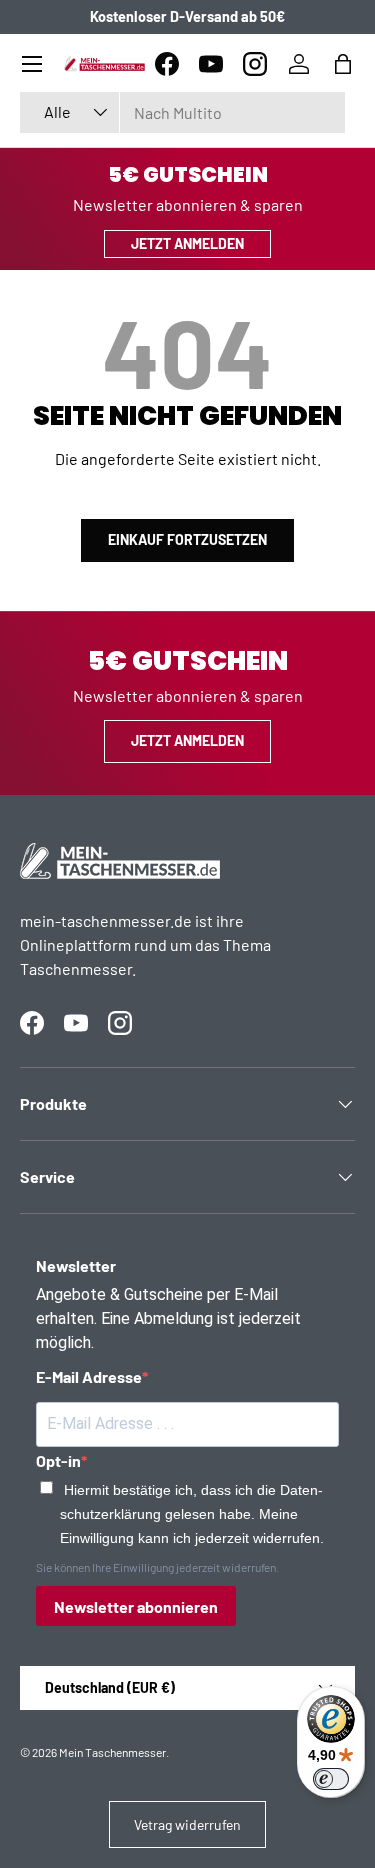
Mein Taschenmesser (112, 1752)
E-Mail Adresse (89, 1376)
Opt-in (58, 1460)
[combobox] (182, 112)
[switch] (331, 1779)
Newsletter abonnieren (136, 1606)
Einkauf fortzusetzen (187, 539)
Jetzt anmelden (187, 243)
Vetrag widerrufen (187, 1824)
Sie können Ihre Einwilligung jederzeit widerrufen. (157, 1567)
